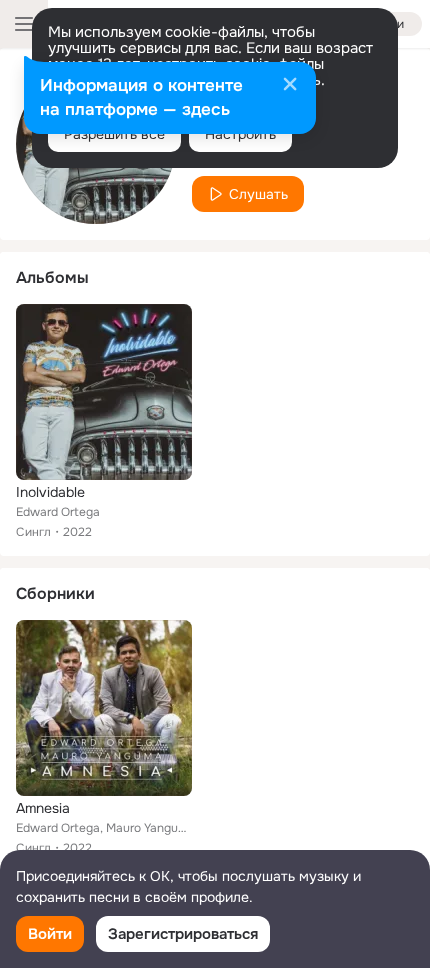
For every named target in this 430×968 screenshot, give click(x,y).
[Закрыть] (290, 86)
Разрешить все (114, 134)
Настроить (240, 134)
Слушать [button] (258, 194)
